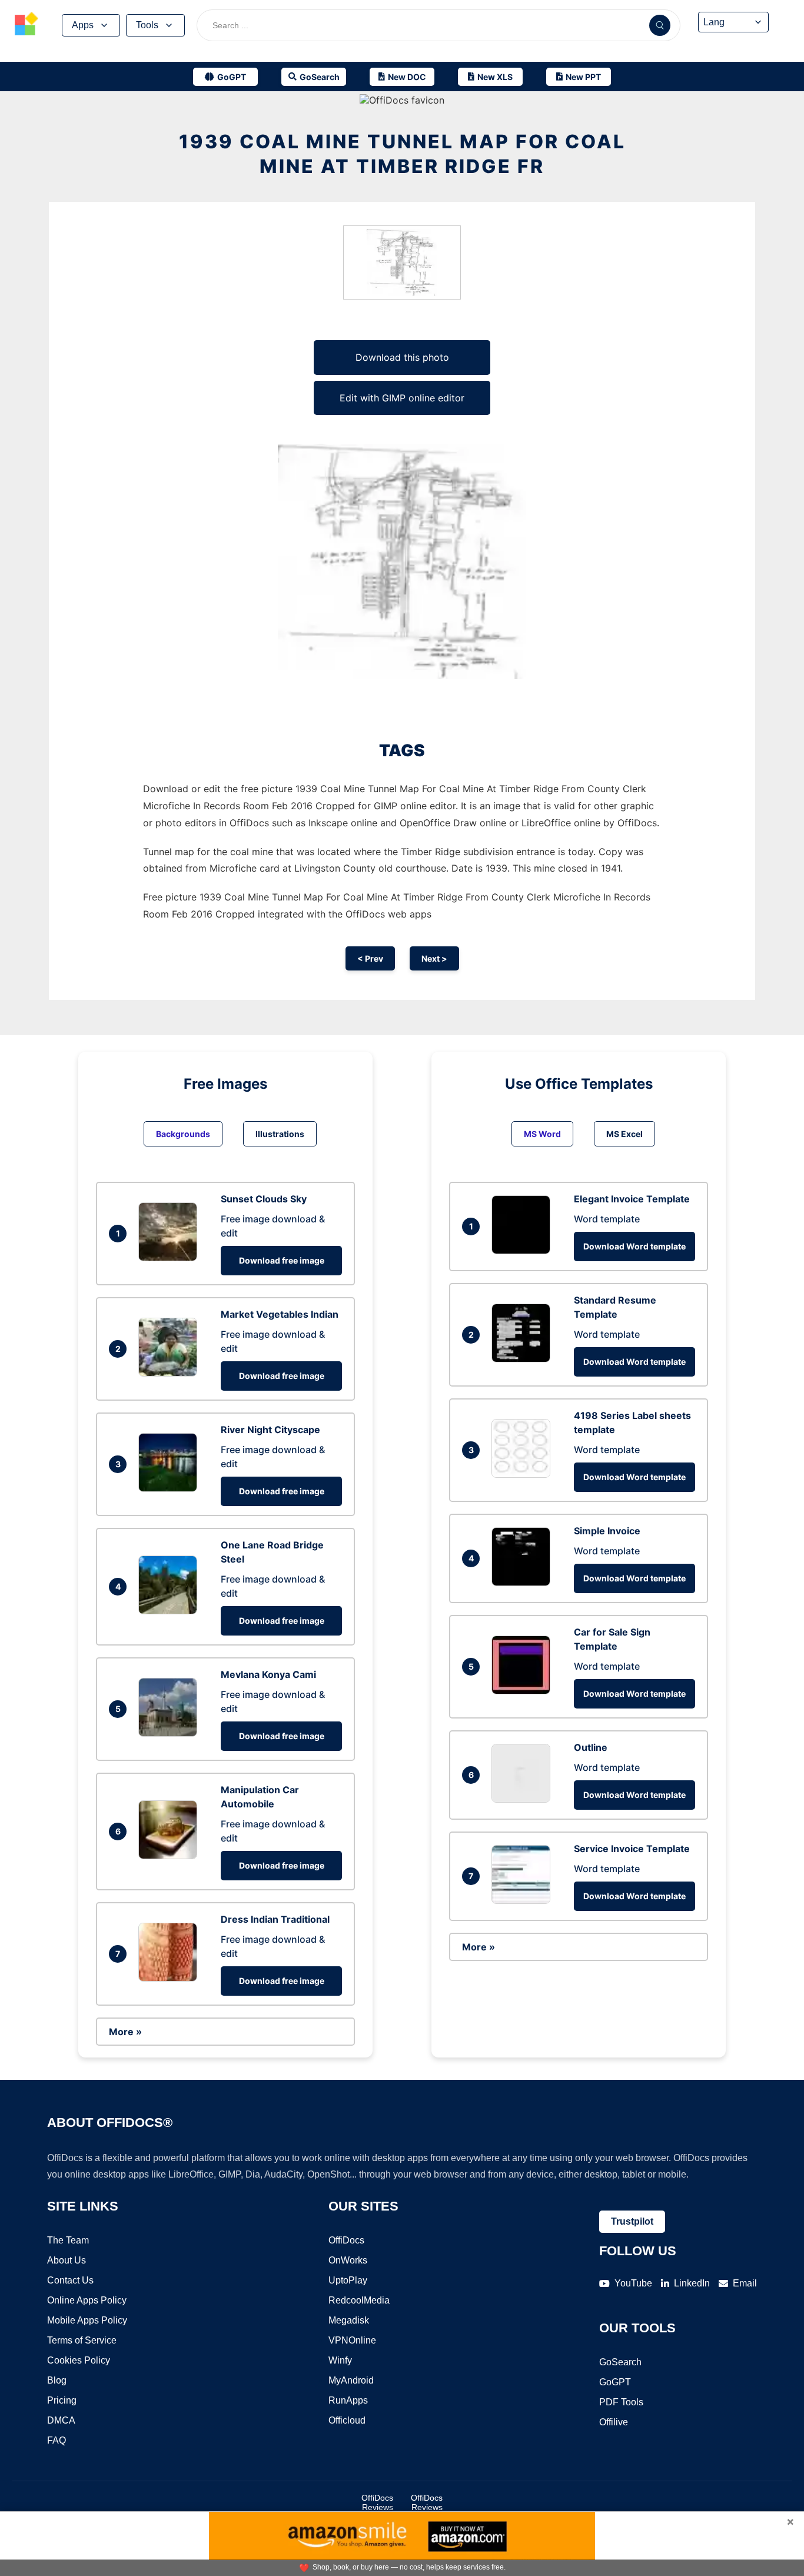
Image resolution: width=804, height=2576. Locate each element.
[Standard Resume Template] (524, 1359)
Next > (434, 958)
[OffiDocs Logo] (26, 25)
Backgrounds (183, 1134)
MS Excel (624, 1134)
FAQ (57, 2440)
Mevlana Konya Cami (268, 1674)
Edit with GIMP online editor (402, 398)
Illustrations (280, 1134)
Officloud (347, 2420)
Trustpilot (632, 2221)
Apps (83, 25)
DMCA (61, 2420)
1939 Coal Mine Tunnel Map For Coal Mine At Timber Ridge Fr (402, 154)
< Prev (370, 958)
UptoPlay (348, 2280)
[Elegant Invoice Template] (524, 1251)
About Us (67, 2260)
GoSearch (620, 2362)
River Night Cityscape (270, 1430)
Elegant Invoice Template (632, 1199)
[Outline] (524, 1799)
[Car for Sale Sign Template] (524, 1691)
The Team (68, 2240)
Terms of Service (82, 2340)
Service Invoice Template (632, 1849)
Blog (57, 2380)
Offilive (614, 2422)
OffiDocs (346, 2240)
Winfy (340, 2360)
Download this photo (402, 357)
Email (745, 2283)
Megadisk (349, 2320)
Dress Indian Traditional (275, 1919)
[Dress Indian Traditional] (171, 1978)
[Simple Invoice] (524, 1583)
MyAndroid (351, 2380)
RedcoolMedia (359, 2300)
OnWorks (348, 2260)
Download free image (282, 1260)
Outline (591, 1747)
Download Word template (634, 1246)
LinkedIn (692, 2283)
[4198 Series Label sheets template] (524, 1474)
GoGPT (615, 2382)
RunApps (348, 2400)
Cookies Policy (79, 2360)
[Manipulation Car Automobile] (171, 1856)
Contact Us (70, 2280)
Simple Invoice (607, 1531)
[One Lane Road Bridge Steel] (171, 1611)
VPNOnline (352, 2340)
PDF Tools (621, 2402)
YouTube (633, 2283)
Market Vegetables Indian (280, 1314)
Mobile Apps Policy (87, 2320)
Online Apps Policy (87, 2300)
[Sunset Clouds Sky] (171, 1258)
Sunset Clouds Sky (264, 1199)
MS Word (542, 1134)
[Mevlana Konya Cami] (171, 1733)
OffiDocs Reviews (377, 2502)
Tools (147, 25)
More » (125, 2032)
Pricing (62, 2400)
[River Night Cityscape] (171, 1488)
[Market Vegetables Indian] (171, 1373)
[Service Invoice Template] (524, 1900)
